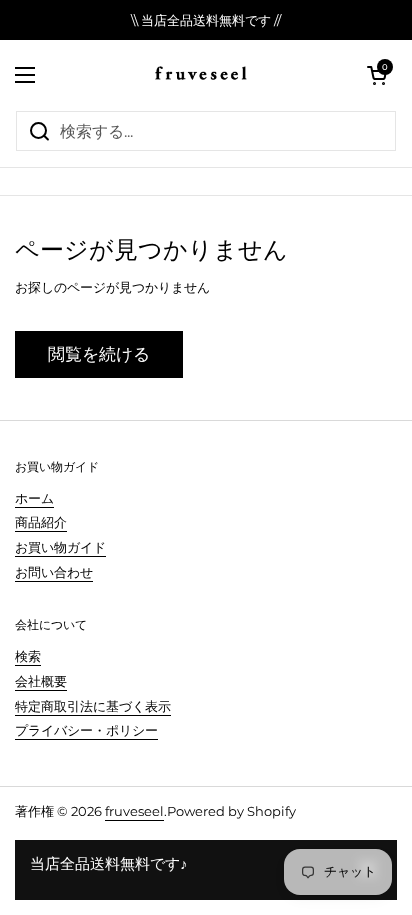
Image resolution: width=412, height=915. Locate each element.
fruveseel (134, 811)
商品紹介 (41, 522)
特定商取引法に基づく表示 (93, 706)
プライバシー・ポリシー (86, 730)
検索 (28, 656)
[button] (377, 75)
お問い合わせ (54, 572)
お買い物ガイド (60, 547)
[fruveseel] (200, 75)
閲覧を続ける (99, 354)
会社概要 (41, 681)
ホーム (34, 498)
